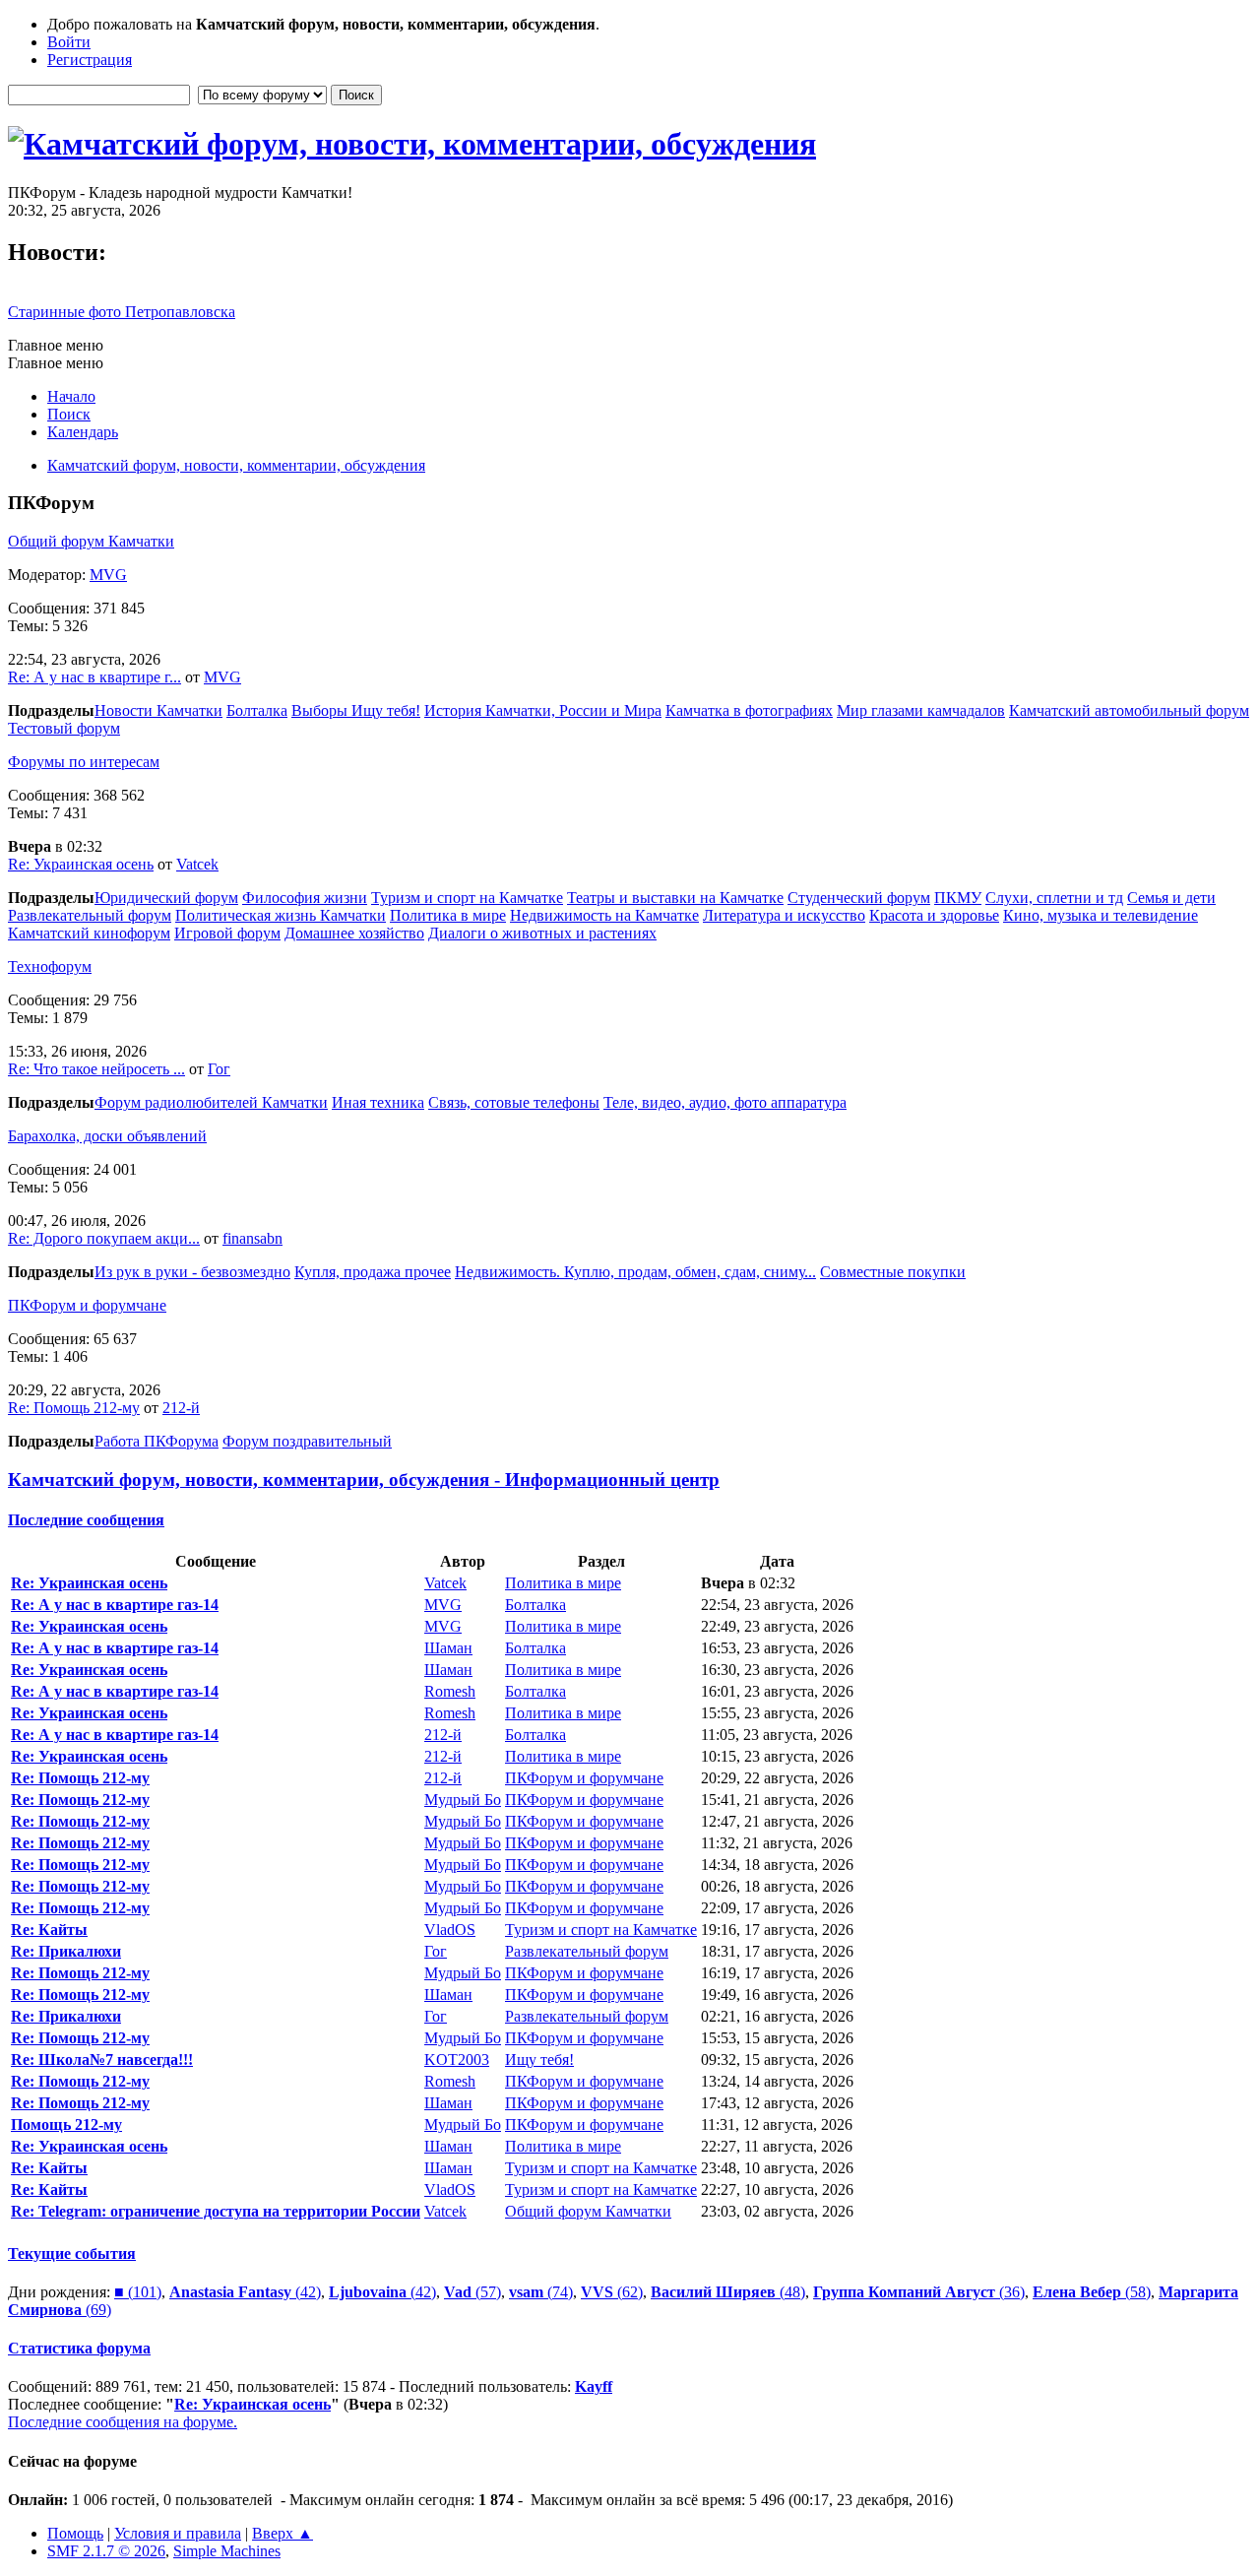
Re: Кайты (49, 1930)
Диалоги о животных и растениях (542, 933)
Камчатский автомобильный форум (1129, 710)
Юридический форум (166, 898)
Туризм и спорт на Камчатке (467, 898)
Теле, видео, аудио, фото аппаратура (725, 1102)
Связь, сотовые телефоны (514, 1102)
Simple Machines (227, 2551)
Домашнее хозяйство (354, 933)
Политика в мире (448, 915)
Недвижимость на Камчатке (604, 915)
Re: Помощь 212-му (74, 1408)
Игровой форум (227, 933)
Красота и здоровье (934, 915)
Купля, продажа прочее (373, 1272)
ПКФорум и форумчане (87, 1305)
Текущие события (72, 2254)
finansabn (252, 1238)
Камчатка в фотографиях (749, 710)
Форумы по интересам (84, 762)
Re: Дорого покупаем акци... (104, 1238)
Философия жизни (305, 898)
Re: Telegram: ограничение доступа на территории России (216, 2211)
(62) (612, 2292)
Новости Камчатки (158, 710)
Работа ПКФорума (157, 1441)
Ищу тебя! (386, 710)
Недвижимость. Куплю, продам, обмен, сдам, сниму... (635, 1272)
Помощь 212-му (66, 2125)
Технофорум (50, 966)
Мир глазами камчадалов (921, 710)
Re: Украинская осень (81, 864)
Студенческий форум (859, 898)
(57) (472, 2292)
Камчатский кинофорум (89, 933)
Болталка (257, 710)
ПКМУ (958, 898)
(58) (1092, 2292)
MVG (108, 575)
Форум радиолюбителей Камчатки (211, 1102)
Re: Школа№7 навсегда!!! (102, 2060)
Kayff (594, 2386)
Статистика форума (79, 2348)
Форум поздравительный (307, 1441)
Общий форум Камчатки (91, 541)
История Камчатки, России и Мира (543, 710)
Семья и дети (1171, 898)
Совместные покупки (893, 1272)
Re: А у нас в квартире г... (94, 677)
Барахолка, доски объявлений (107, 1136)
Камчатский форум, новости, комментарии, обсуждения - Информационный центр (364, 1480)
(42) (245, 2292)
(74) (541, 2292)
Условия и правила (178, 2533)
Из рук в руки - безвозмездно (192, 1272)
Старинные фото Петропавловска (122, 312)
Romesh (450, 1691)
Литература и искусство (784, 915)
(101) (138, 2292)
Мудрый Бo (463, 1800)
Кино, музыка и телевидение (1101, 915)
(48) (728, 2292)
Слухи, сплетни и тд (1054, 898)
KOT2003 (457, 2060)
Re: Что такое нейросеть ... (96, 1069)
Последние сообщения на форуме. (123, 2422)
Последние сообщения (86, 1520)
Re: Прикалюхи (66, 1951)
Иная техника (378, 1102)
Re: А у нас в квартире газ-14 (115, 1605)
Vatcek (197, 864)
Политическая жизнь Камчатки (281, 915)
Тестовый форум (64, 728)
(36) (919, 2292)
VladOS (450, 1930)
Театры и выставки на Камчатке (675, 898)
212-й (181, 1408)
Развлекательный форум (90, 915)
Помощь (75, 2533)
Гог (219, 1069)
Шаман (448, 1648)
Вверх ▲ (283, 2533)
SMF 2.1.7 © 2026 (106, 2551)
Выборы (321, 710)
